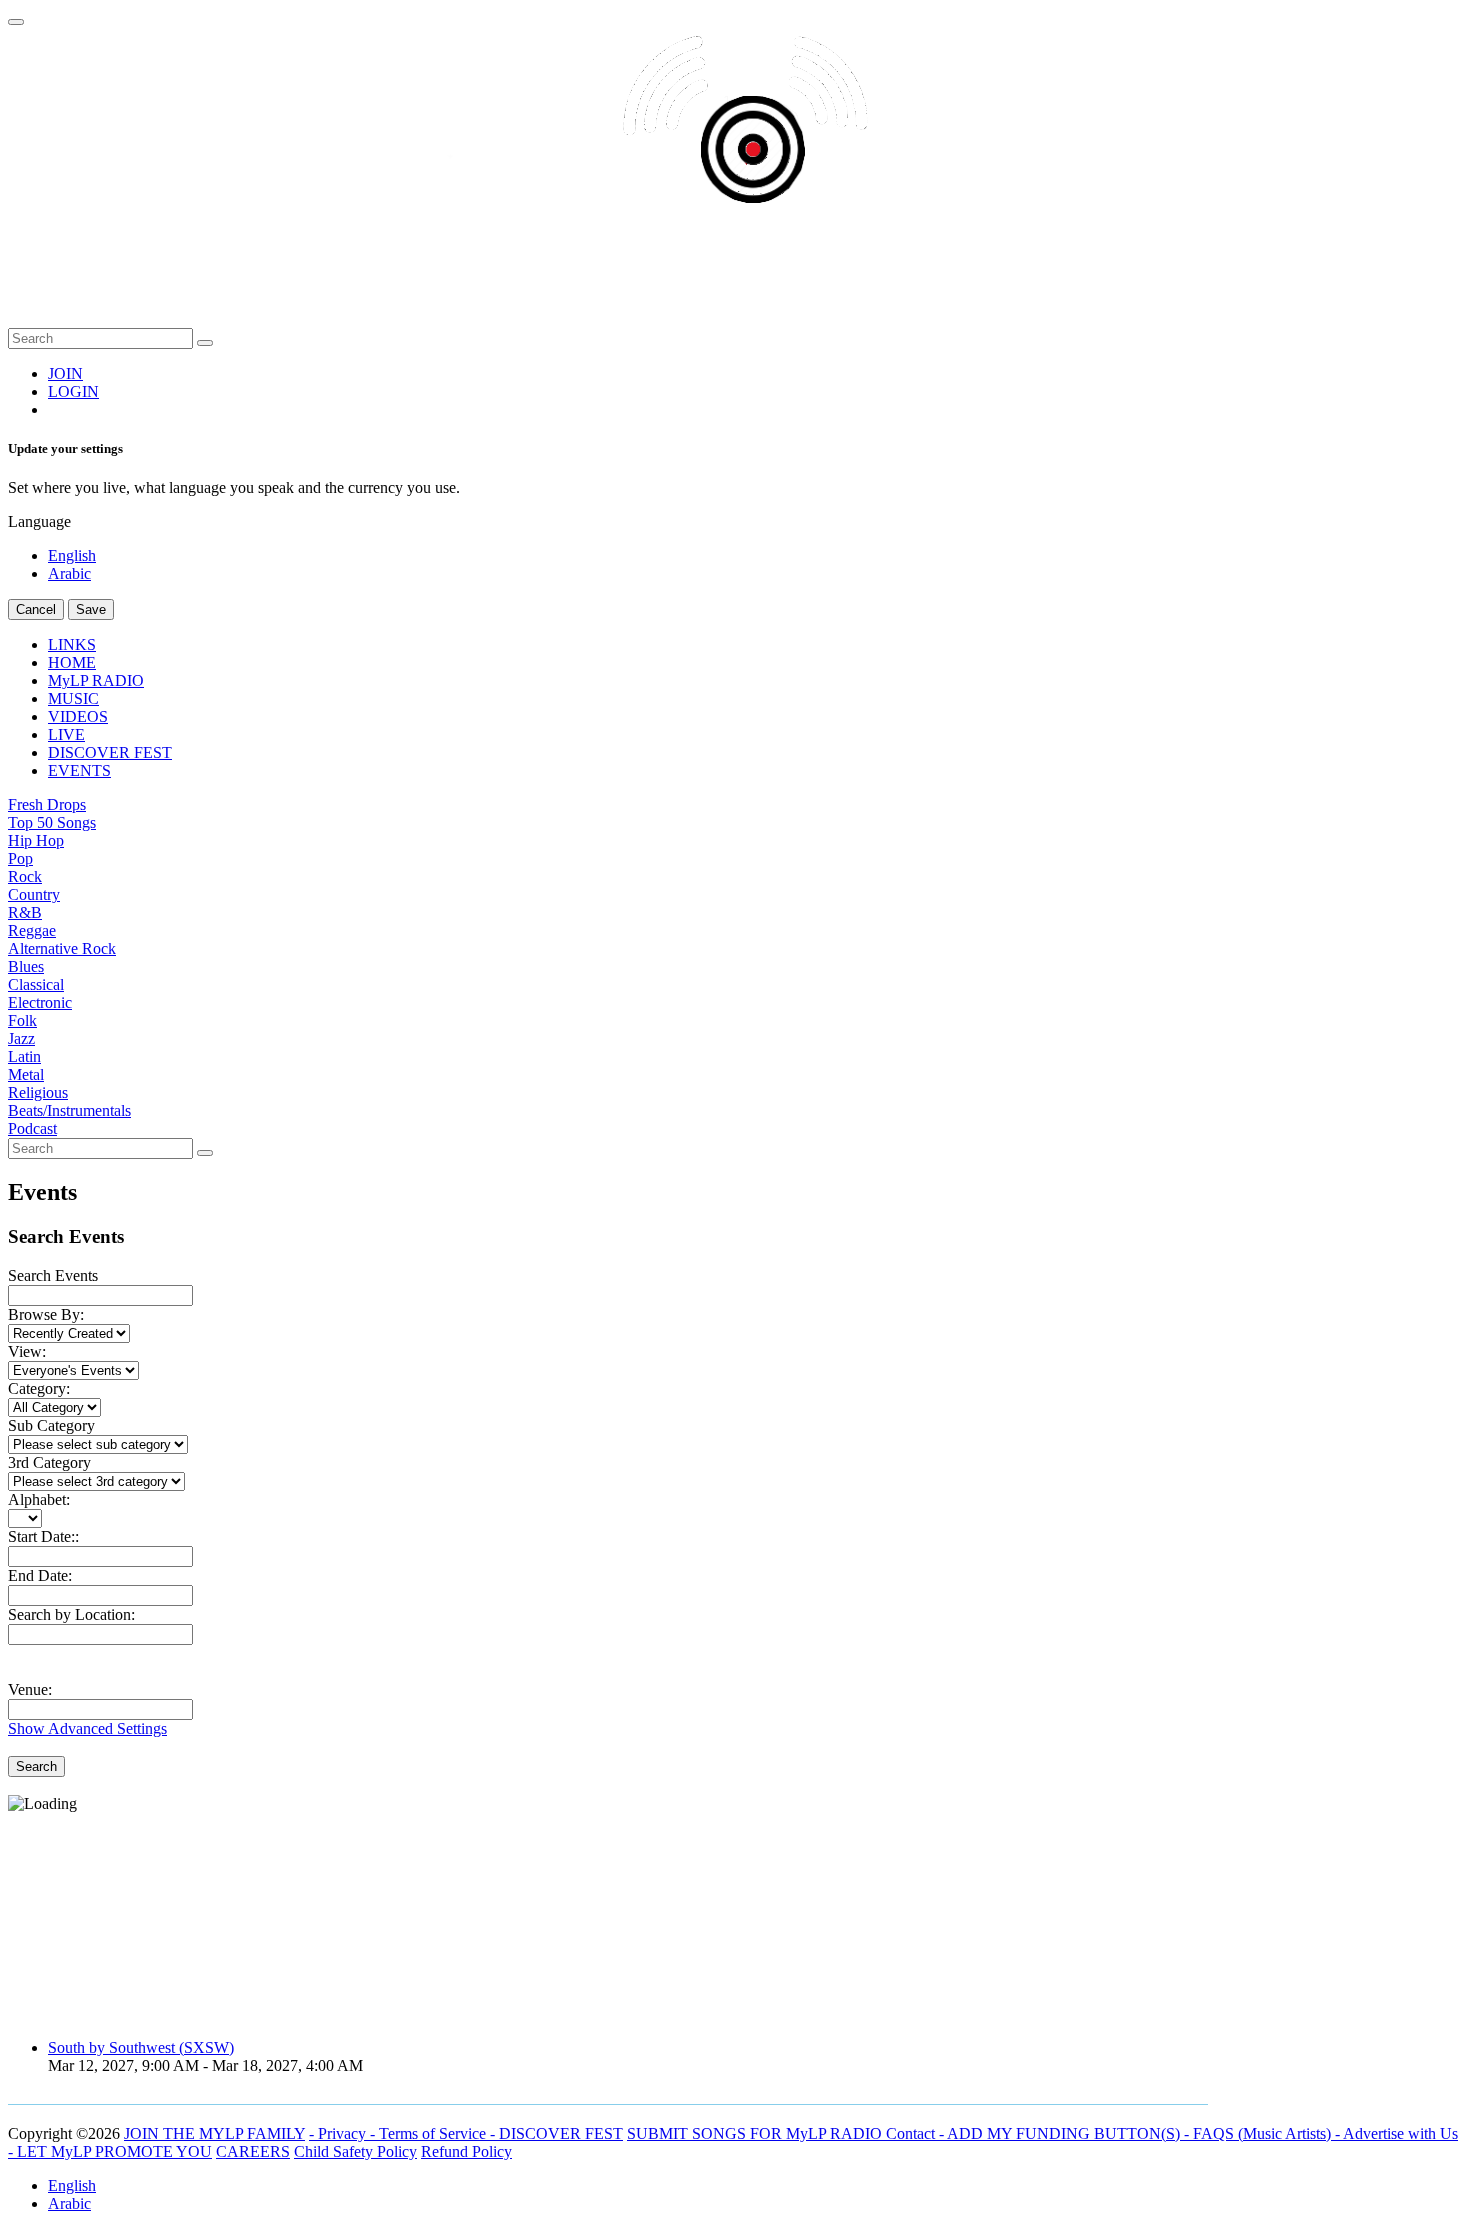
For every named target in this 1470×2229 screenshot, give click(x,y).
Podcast (32, 1128)
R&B (25, 912)
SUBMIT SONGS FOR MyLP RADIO (756, 2133)
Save (91, 609)
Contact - (916, 2133)
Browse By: (46, 1314)
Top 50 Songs (52, 822)
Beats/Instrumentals (69, 1110)
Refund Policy (466, 2151)
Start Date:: (43, 1536)
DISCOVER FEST (561, 2133)
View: (27, 1351)
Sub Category (51, 1425)
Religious (38, 1092)
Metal (26, 1074)
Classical (36, 984)
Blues (26, 966)
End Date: (40, 1575)
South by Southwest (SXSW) (141, 2047)
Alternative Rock (62, 948)
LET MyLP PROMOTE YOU (114, 2151)
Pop (20, 858)
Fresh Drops (47, 804)
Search (36, 1766)
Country (34, 894)
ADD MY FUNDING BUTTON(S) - (1070, 2133)
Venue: (30, 1689)
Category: (39, 1388)
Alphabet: (39, 1499)
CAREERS (253, 2151)
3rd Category (49, 1462)
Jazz (21, 1038)
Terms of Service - (439, 2133)
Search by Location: (71, 1614)
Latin (24, 1056)
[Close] (16, 22)
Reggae (32, 930)
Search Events (53, 1275)
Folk (22, 1020)
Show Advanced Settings (87, 1728)
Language (39, 521)
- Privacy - (344, 2133)
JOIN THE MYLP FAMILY (214, 2133)
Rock (25, 876)
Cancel (36, 609)
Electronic (40, 1002)
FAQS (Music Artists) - (1268, 2133)
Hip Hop (36, 840)
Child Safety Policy (355, 2151)
